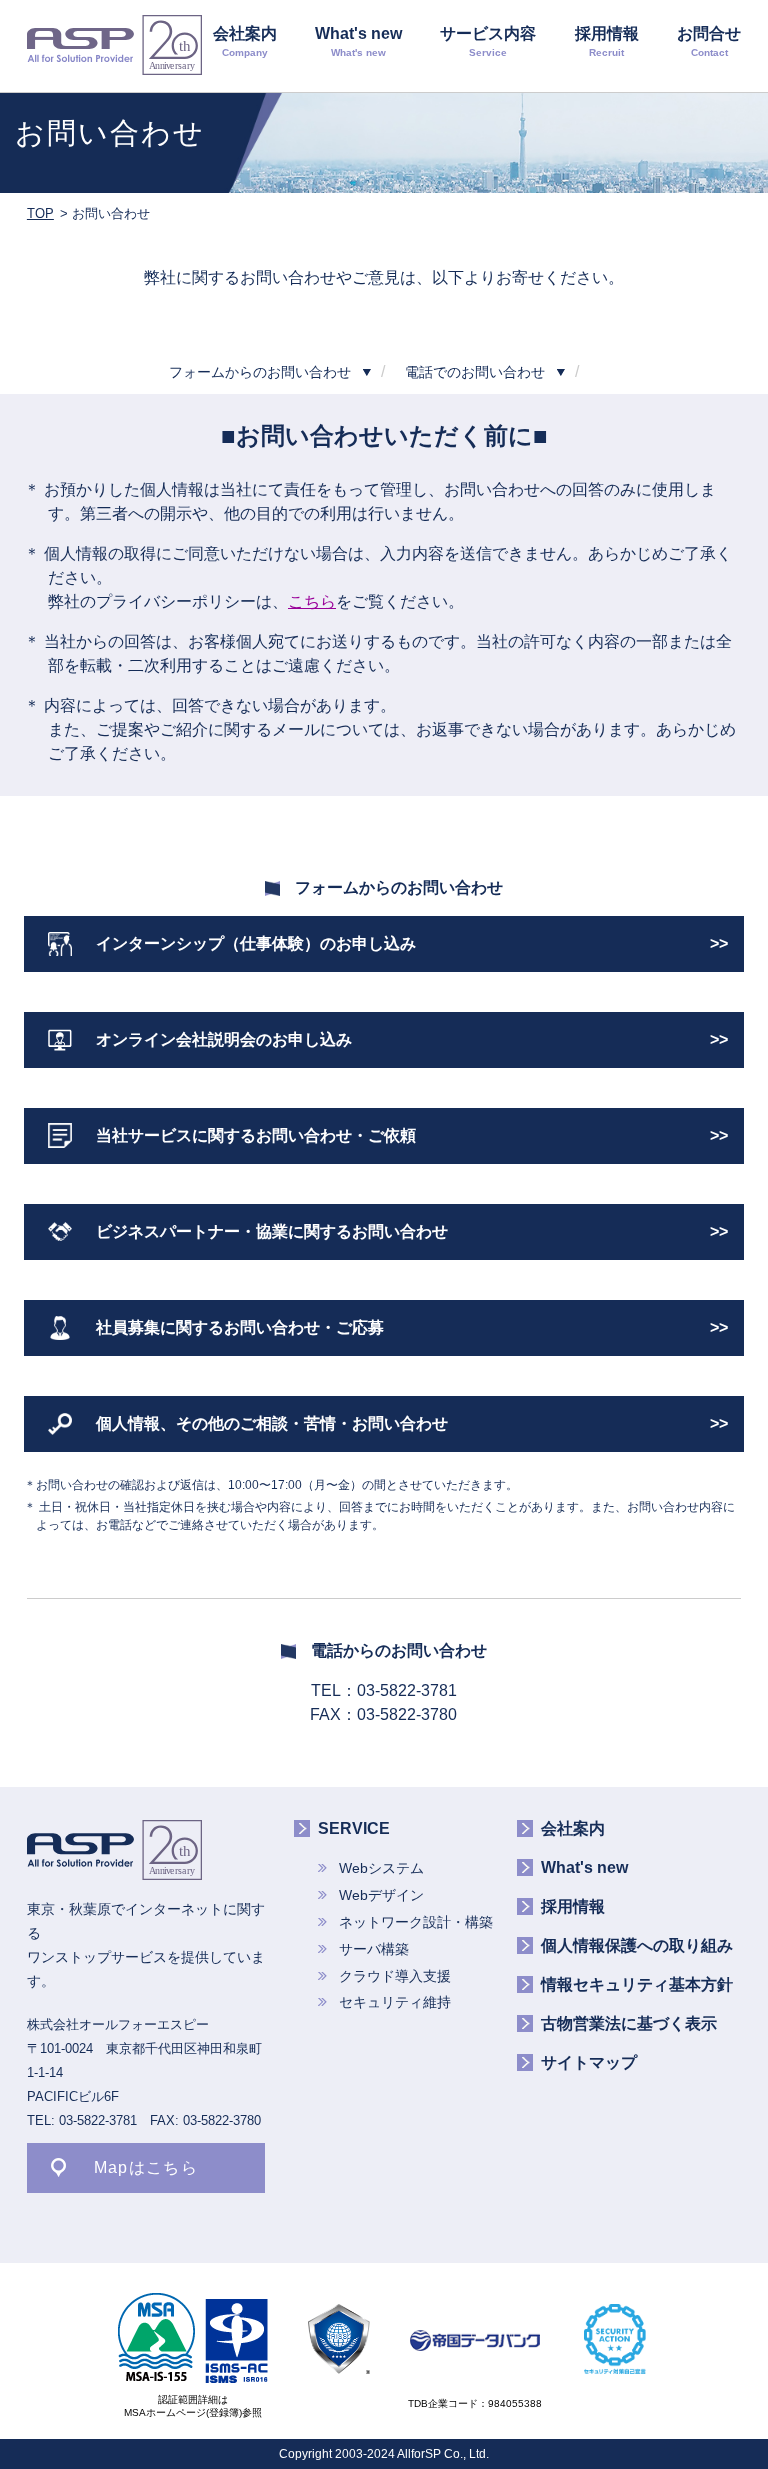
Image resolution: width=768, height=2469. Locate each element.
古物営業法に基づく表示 (629, 2023)
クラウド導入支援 (395, 1976)
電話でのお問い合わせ (475, 372)
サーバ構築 (374, 1949)
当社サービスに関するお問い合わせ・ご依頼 (256, 1135)
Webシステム (381, 1868)
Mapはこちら (146, 2167)
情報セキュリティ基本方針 (637, 1984)
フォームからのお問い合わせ (260, 372)
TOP (40, 213)
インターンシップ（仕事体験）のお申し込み (256, 943)
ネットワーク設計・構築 (416, 1922)
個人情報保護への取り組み (637, 1945)
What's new (358, 41)
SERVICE (354, 1828)
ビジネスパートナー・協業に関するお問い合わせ (272, 1231)
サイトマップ (589, 2062)
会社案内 (245, 41)
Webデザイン (381, 1895)
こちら (312, 601)
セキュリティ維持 (395, 2002)
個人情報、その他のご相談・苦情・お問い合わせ (272, 1423)
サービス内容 (488, 41)
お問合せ (709, 41)
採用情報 (607, 41)
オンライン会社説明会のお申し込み (224, 1039)
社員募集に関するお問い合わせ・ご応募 (240, 1327)
